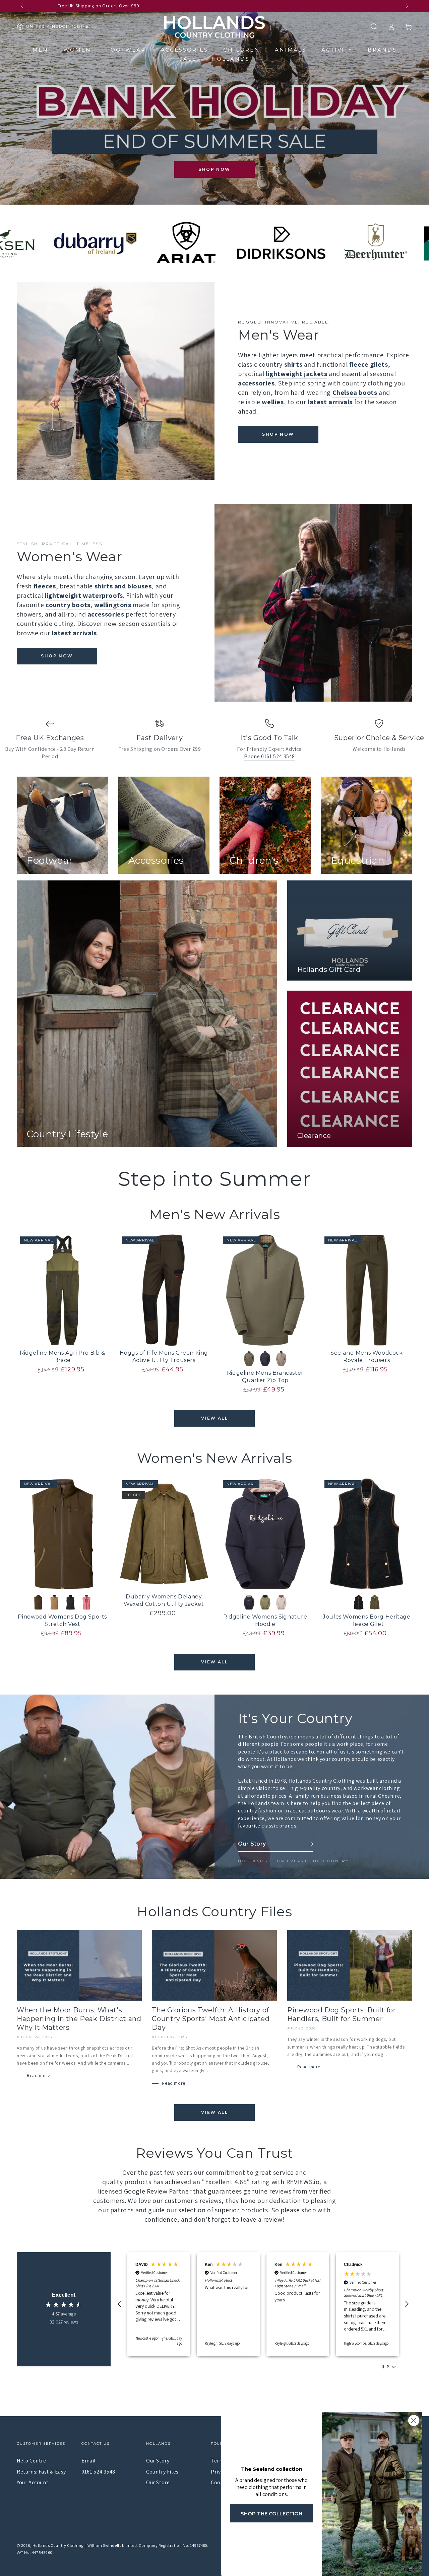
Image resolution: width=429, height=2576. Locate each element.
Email (89, 2461)
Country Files (162, 2472)
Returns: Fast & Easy (41, 2472)
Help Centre (32, 2461)
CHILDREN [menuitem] (241, 50)
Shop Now (214, 169)
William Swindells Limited (112, 2545)
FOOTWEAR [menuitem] (126, 50)
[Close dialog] (414, 2420)
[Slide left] (22, 6)
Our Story (158, 2461)
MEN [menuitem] (40, 50)
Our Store (158, 2482)
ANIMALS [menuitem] (291, 50)
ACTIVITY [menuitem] (337, 50)
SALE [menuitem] (188, 59)
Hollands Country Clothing (58, 2545)
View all (214, 1418)
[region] (263, 2304)
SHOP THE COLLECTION (271, 2514)
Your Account (33, 2482)
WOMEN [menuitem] (77, 50)
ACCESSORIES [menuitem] (185, 50)
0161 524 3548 (98, 2472)
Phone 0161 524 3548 (269, 756)
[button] (374, 27)
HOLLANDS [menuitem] (231, 59)
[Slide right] (407, 6)
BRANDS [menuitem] (382, 50)
